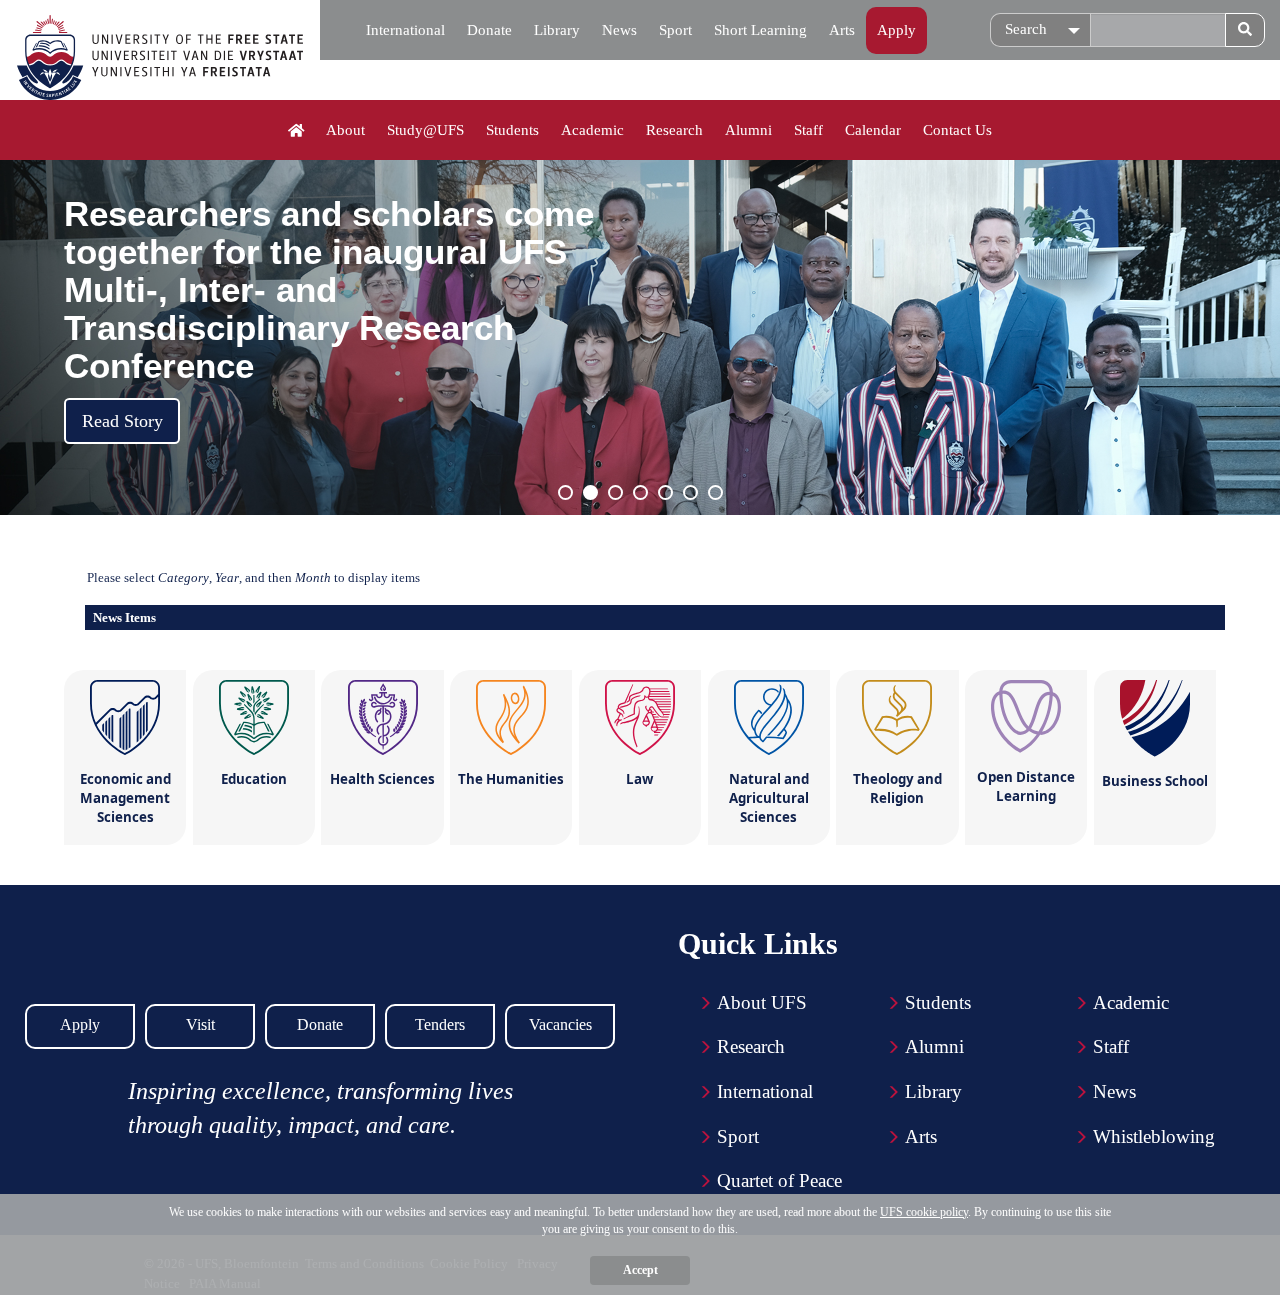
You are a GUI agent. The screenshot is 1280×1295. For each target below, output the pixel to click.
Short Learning (760, 30)
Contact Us (957, 130)
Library (557, 30)
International (405, 30)
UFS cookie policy (924, 1212)
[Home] (296, 131)
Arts (842, 30)
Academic (592, 130)
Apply (896, 30)
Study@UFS (425, 130)
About (345, 130)
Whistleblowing (1154, 1136)
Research (674, 130)
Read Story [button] (122, 421)
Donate (489, 30)
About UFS (762, 1002)
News (619, 30)
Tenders (440, 1024)
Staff (808, 130)
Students (512, 130)
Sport (675, 30)
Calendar (873, 130)
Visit (200, 1024)
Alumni (748, 130)
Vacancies (560, 1024)
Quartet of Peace (779, 1180)
